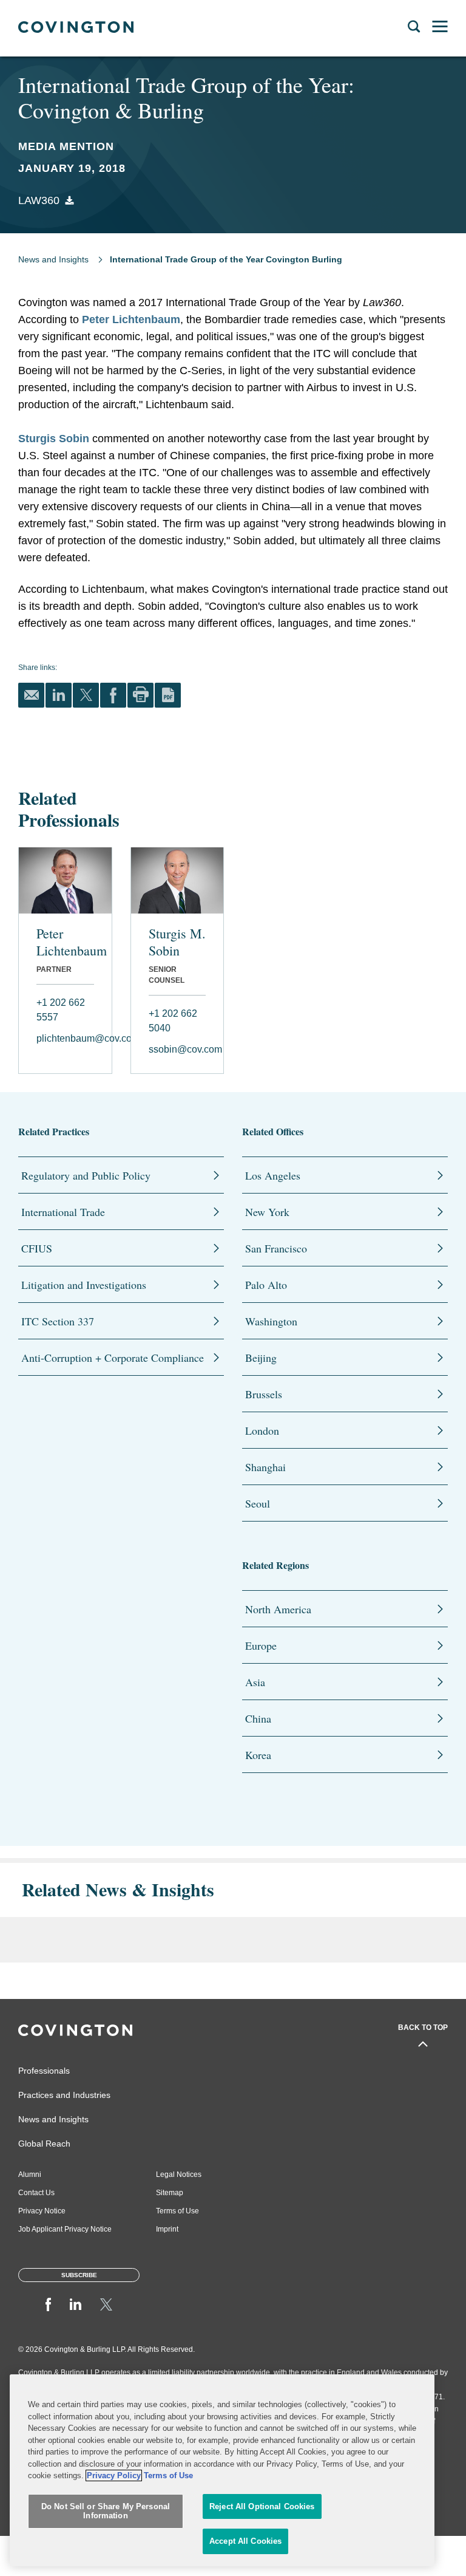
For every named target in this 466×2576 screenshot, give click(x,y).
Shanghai (265, 1467)
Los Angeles (273, 1175)
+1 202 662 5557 (61, 1010)
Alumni (30, 2175)
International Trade (63, 1212)
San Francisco (276, 1248)
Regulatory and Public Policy (86, 1175)
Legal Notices (179, 2175)
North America (278, 1609)
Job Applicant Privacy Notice (65, 2229)
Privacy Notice (42, 2211)
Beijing (261, 1358)
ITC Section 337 (58, 1321)
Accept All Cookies (245, 2541)
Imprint (167, 2229)
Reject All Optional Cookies (262, 2506)
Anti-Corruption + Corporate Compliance (113, 1358)
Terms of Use (177, 2211)
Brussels (264, 1394)
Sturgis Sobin (54, 439)
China (258, 1718)
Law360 (39, 200)
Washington (271, 1321)
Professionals (44, 2071)
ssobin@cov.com (177, 1049)
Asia (255, 1682)
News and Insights (53, 259)
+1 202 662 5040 (173, 1021)
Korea (258, 1755)
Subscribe (79, 2275)
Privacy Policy (114, 2475)
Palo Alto (266, 1285)
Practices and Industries (64, 2095)
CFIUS (37, 1248)
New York (267, 1212)
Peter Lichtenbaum (131, 319)
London (262, 1430)
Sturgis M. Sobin (177, 942)
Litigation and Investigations (84, 1285)
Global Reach (44, 2144)
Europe (261, 1645)
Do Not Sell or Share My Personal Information (106, 2511)
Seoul (258, 1503)
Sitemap (170, 2193)
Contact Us (36, 2193)
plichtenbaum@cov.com (65, 1038)
